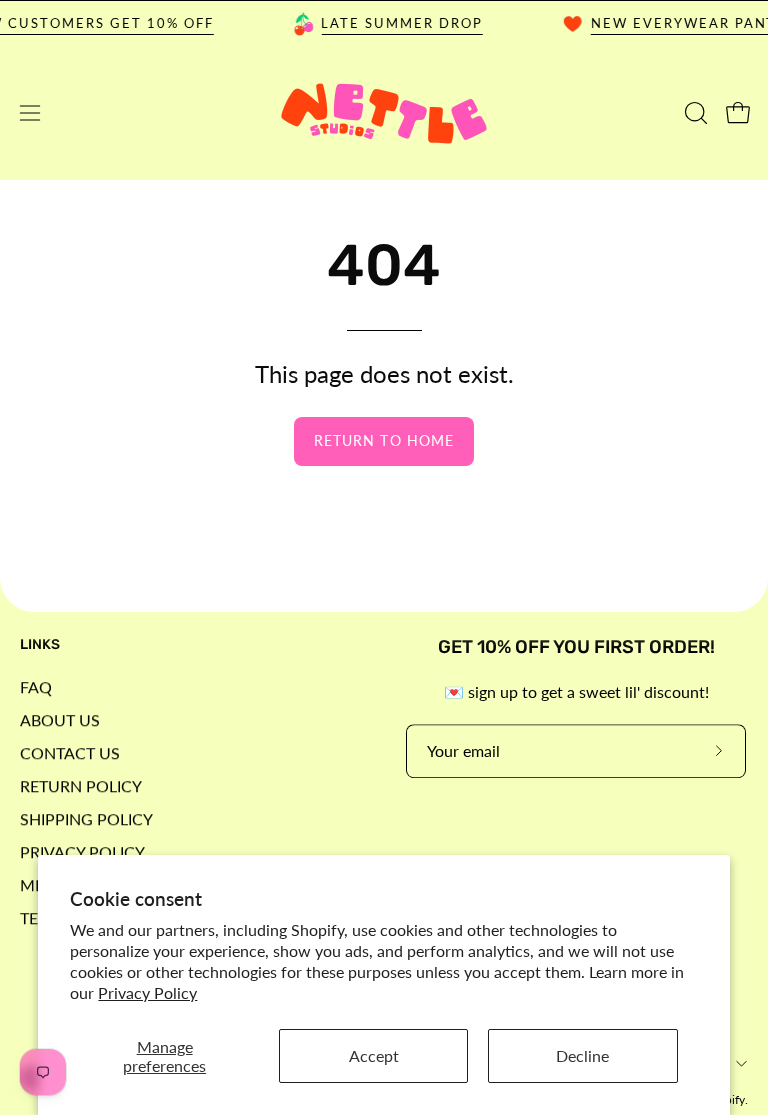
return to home (384, 440)
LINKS (40, 644)
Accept (374, 1055)
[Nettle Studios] (384, 113)
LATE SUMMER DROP (396, 23)
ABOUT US (60, 719)
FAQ (36, 686)
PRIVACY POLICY (82, 851)
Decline (582, 1055)
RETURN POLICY (81, 785)
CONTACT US (70, 752)
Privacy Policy (147, 992)
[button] (694, 113)
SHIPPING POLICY (86, 818)
